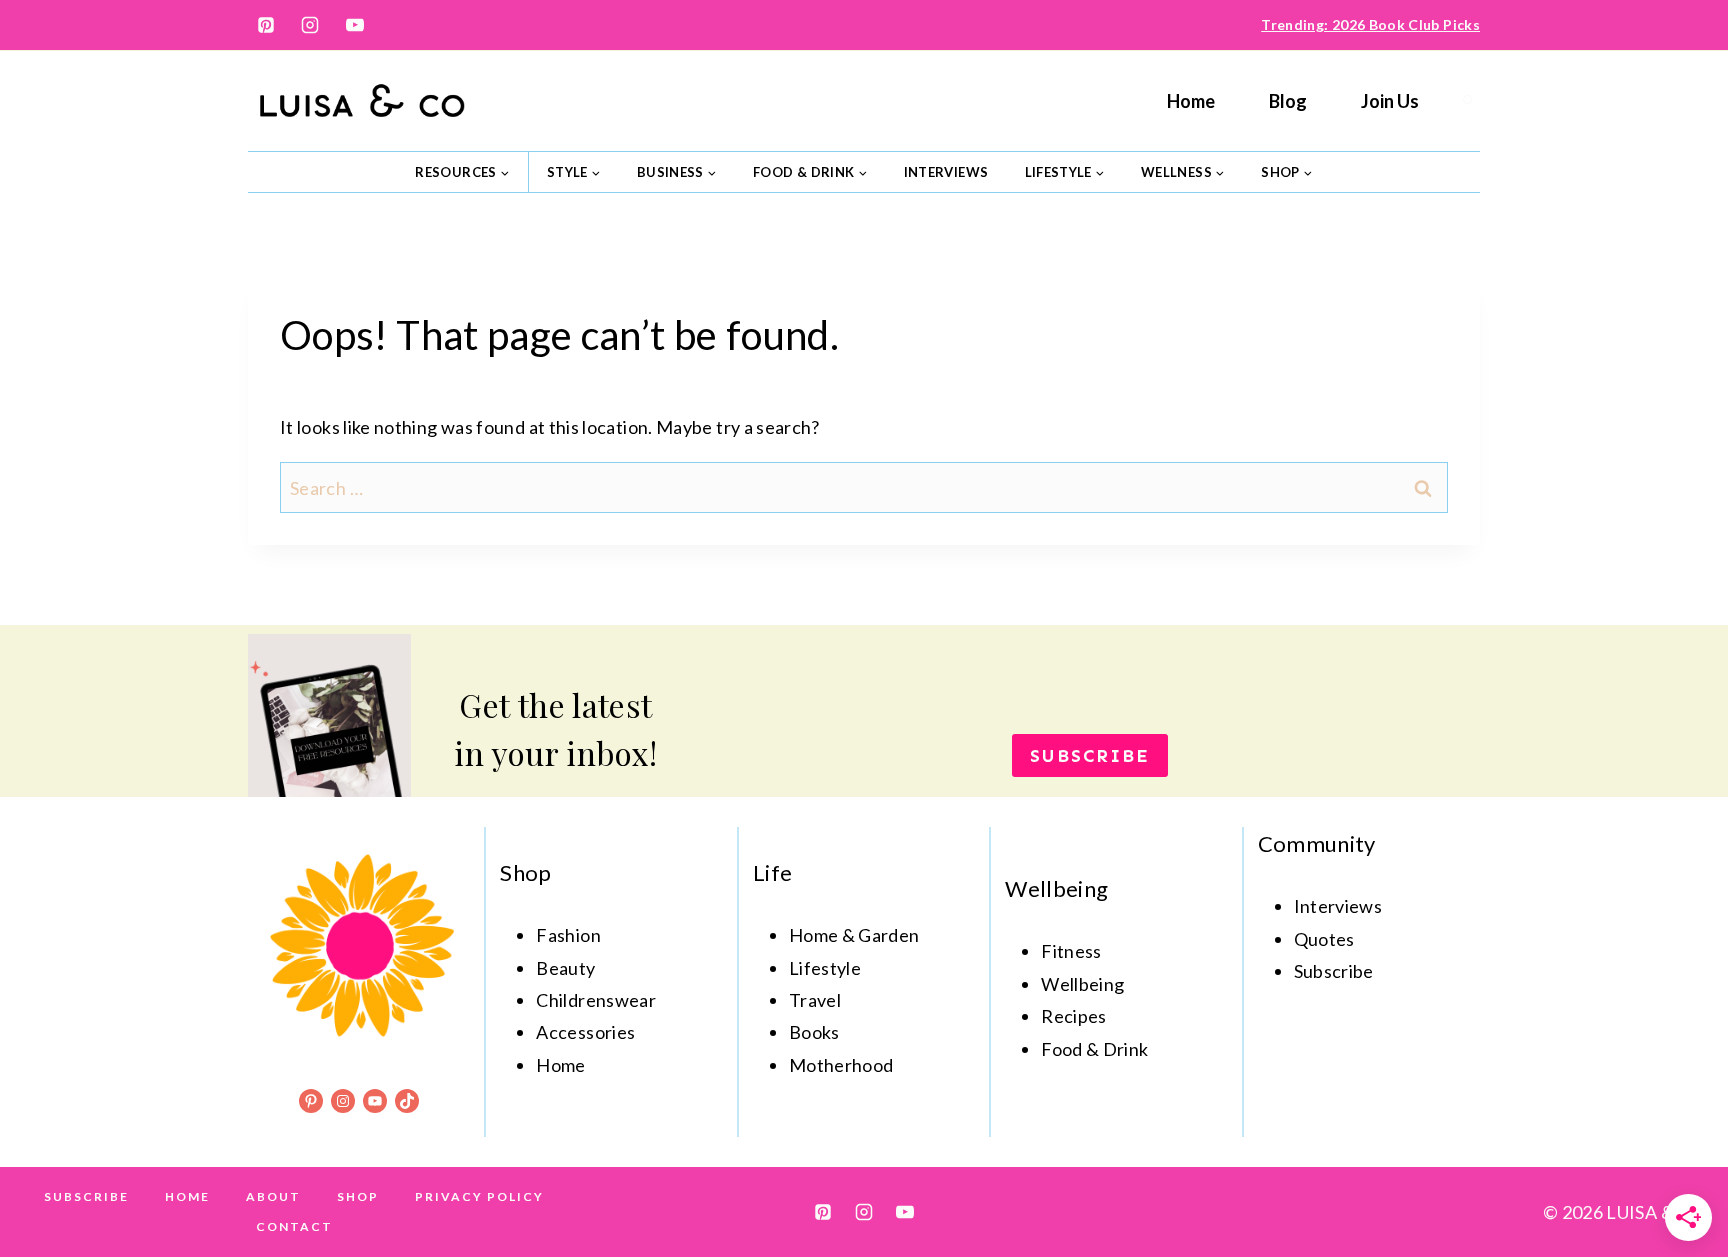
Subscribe (86, 1196)
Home (1191, 101)
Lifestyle (825, 968)
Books (814, 1032)
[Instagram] (310, 25)
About (273, 1196)
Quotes (1324, 939)
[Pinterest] (266, 25)
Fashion (568, 935)
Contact (294, 1226)
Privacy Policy (479, 1196)
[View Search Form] (1468, 101)
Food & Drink (1094, 1049)
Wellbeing (1082, 984)
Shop (358, 1196)
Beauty (565, 968)
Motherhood (841, 1065)
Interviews (946, 172)
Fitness (1071, 951)
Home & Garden (854, 935)
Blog (1288, 101)
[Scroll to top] (1680, 1179)
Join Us (1390, 101)
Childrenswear (596, 1000)
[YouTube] (355, 25)
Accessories (585, 1032)
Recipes (1074, 1016)
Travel (815, 1000)
